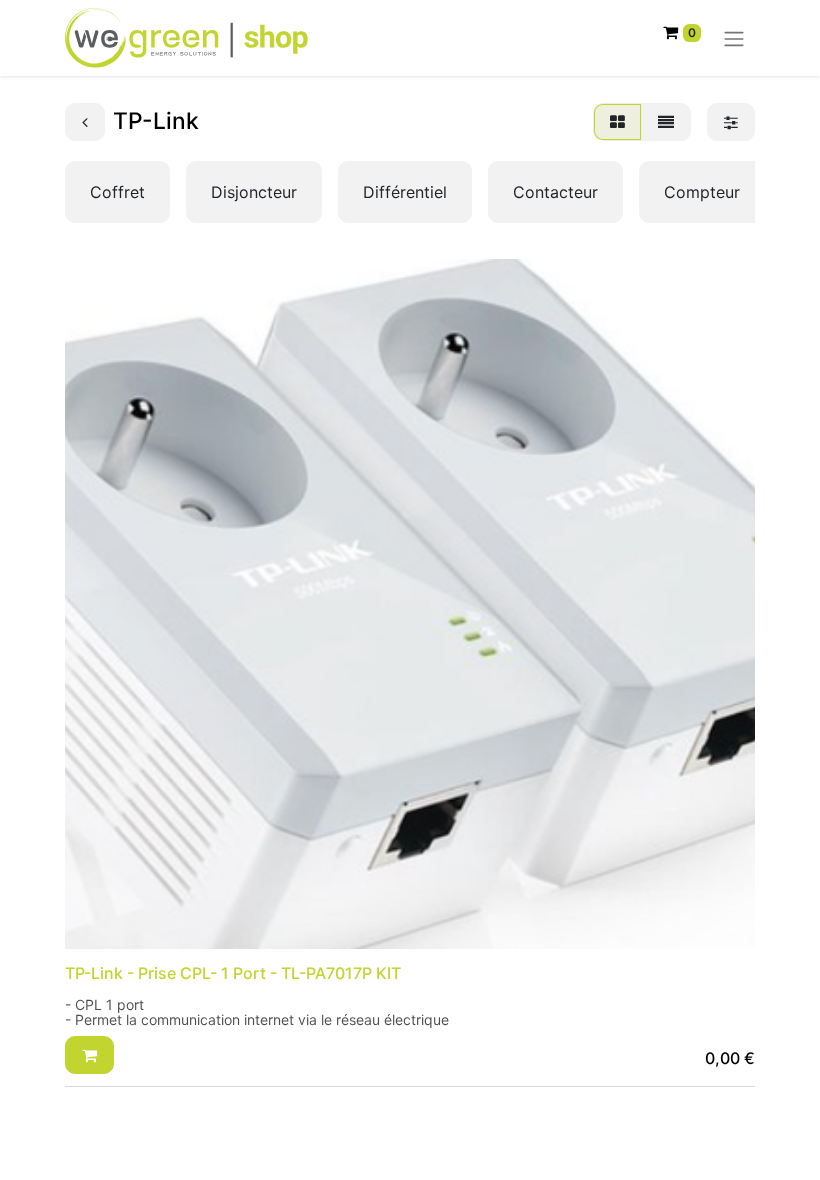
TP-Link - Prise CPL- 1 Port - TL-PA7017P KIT (233, 973)
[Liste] (666, 122)
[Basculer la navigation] (734, 38)
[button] (89, 1055)
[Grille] (617, 122)
